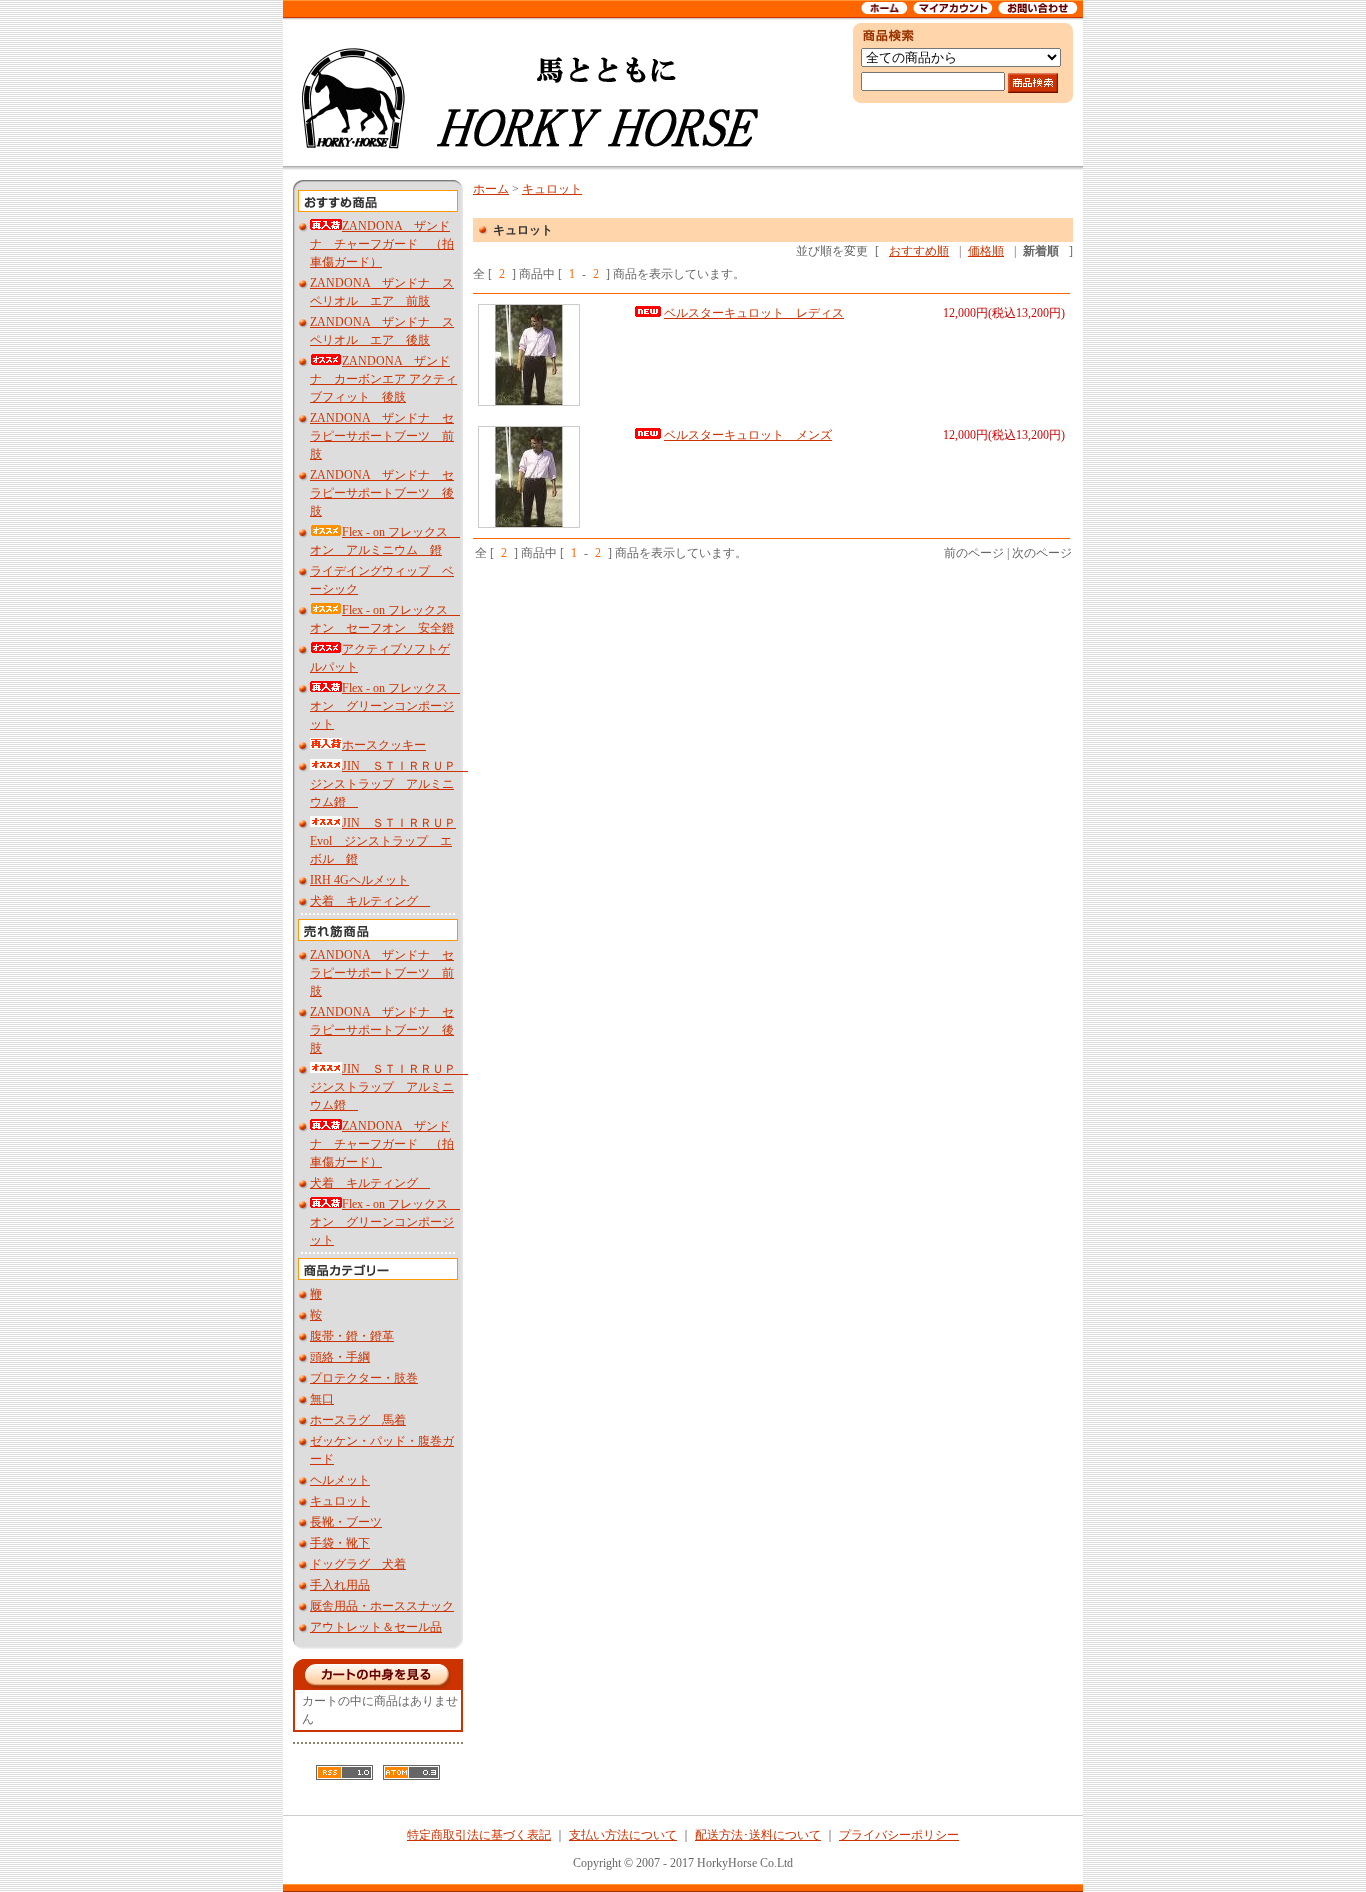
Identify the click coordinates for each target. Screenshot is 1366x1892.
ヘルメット (340, 1480)
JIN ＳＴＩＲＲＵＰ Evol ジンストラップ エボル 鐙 (383, 841)
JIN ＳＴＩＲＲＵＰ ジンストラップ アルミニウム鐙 (389, 784)
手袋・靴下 (340, 1543)
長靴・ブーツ (346, 1522)
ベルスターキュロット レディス (754, 313)
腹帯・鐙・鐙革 (352, 1336)
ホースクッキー (384, 745)
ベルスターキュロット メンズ (748, 435)
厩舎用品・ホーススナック (382, 1606)
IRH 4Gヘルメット (359, 880)
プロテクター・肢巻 (364, 1378)
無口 (322, 1399)
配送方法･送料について (758, 1835)
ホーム (491, 189)
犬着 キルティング (370, 901)
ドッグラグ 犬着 (358, 1564)
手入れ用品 (340, 1585)
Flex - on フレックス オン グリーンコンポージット (385, 706)
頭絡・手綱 (340, 1357)
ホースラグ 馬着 (358, 1420)
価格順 (986, 251)
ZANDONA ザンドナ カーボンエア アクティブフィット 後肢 (383, 379)
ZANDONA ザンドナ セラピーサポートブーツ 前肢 (382, 436)
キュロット (340, 1501)
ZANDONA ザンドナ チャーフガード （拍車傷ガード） (382, 244)
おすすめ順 (919, 251)
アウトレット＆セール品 (376, 1627)
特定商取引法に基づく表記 (479, 1835)
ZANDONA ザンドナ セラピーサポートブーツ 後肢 (382, 493)
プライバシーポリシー (899, 1835)
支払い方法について (623, 1835)
